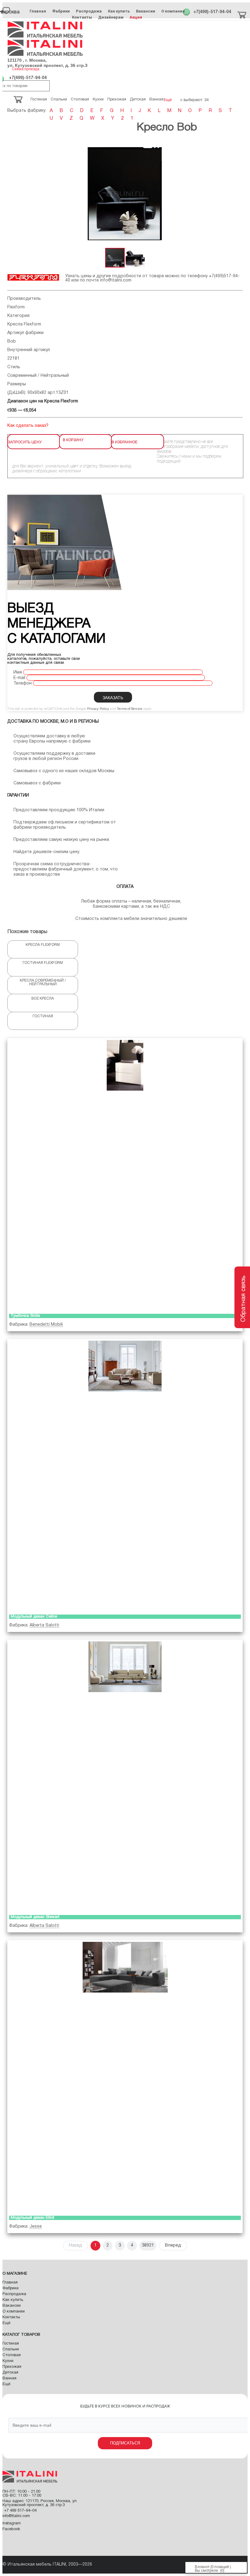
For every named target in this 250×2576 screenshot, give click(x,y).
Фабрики (61, 11)
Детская (10, 2373)
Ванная (9, 2378)
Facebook (11, 2529)
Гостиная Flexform (43, 963)
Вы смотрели (206, 2571)
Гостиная (43, 1016)
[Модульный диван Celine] (125, 1475)
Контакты (82, 17)
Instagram (12, 2523)
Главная (38, 11)
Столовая (12, 2355)
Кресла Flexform (24, 324)
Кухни (8, 2361)
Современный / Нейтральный (38, 376)
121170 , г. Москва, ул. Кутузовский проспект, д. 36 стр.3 (47, 63)
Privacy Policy (98, 709)
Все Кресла (43, 999)
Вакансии (146, 11)
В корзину (73, 440)
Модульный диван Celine (34, 1617)
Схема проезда (26, 69)
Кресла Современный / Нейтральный (43, 982)
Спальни (11, 2349)
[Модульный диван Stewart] (125, 1776)
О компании (173, 11)
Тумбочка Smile (25, 1316)
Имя (18, 672)
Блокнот (202, 2567)
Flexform (16, 307)
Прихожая (12, 2367)
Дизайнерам (111, 17)
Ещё (6, 2323)
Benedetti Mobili (46, 1325)
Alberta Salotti (44, 1625)
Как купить (119, 11)
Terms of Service (130, 709)
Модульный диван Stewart (35, 1917)
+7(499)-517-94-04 (212, 12)
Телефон (23, 683)
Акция (136, 17)
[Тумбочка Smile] (125, 1175)
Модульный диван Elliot (32, 2218)
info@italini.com (116, 280)
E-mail (19, 678)
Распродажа (89, 11)
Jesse (36, 2227)
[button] (237, 194)
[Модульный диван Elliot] (125, 2076)
